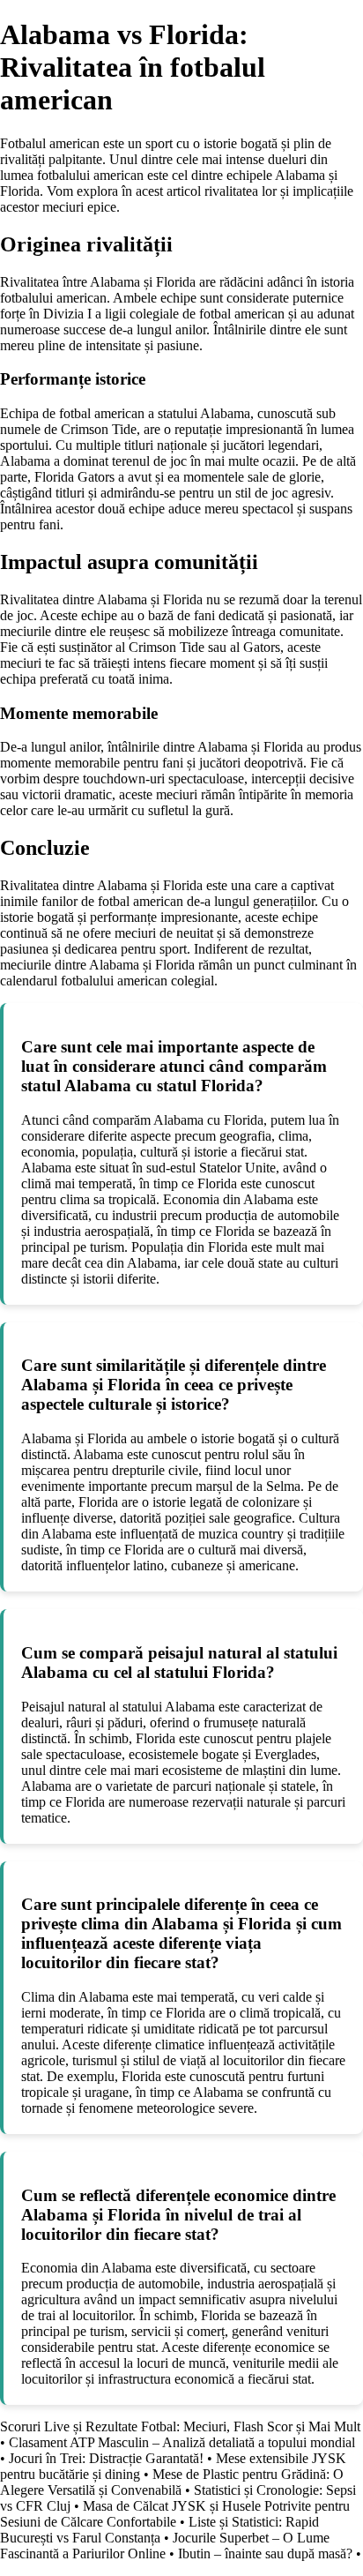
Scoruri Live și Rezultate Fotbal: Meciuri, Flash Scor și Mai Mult (180, 2426)
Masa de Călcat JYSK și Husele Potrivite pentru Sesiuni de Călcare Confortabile (175, 2514)
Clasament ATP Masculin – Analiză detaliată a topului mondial (182, 2442)
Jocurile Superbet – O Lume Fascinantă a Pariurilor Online (165, 2546)
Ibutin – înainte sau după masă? (265, 2554)
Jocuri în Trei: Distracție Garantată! (106, 2458)
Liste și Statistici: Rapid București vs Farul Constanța (159, 2530)
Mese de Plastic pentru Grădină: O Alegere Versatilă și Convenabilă (172, 2482)
